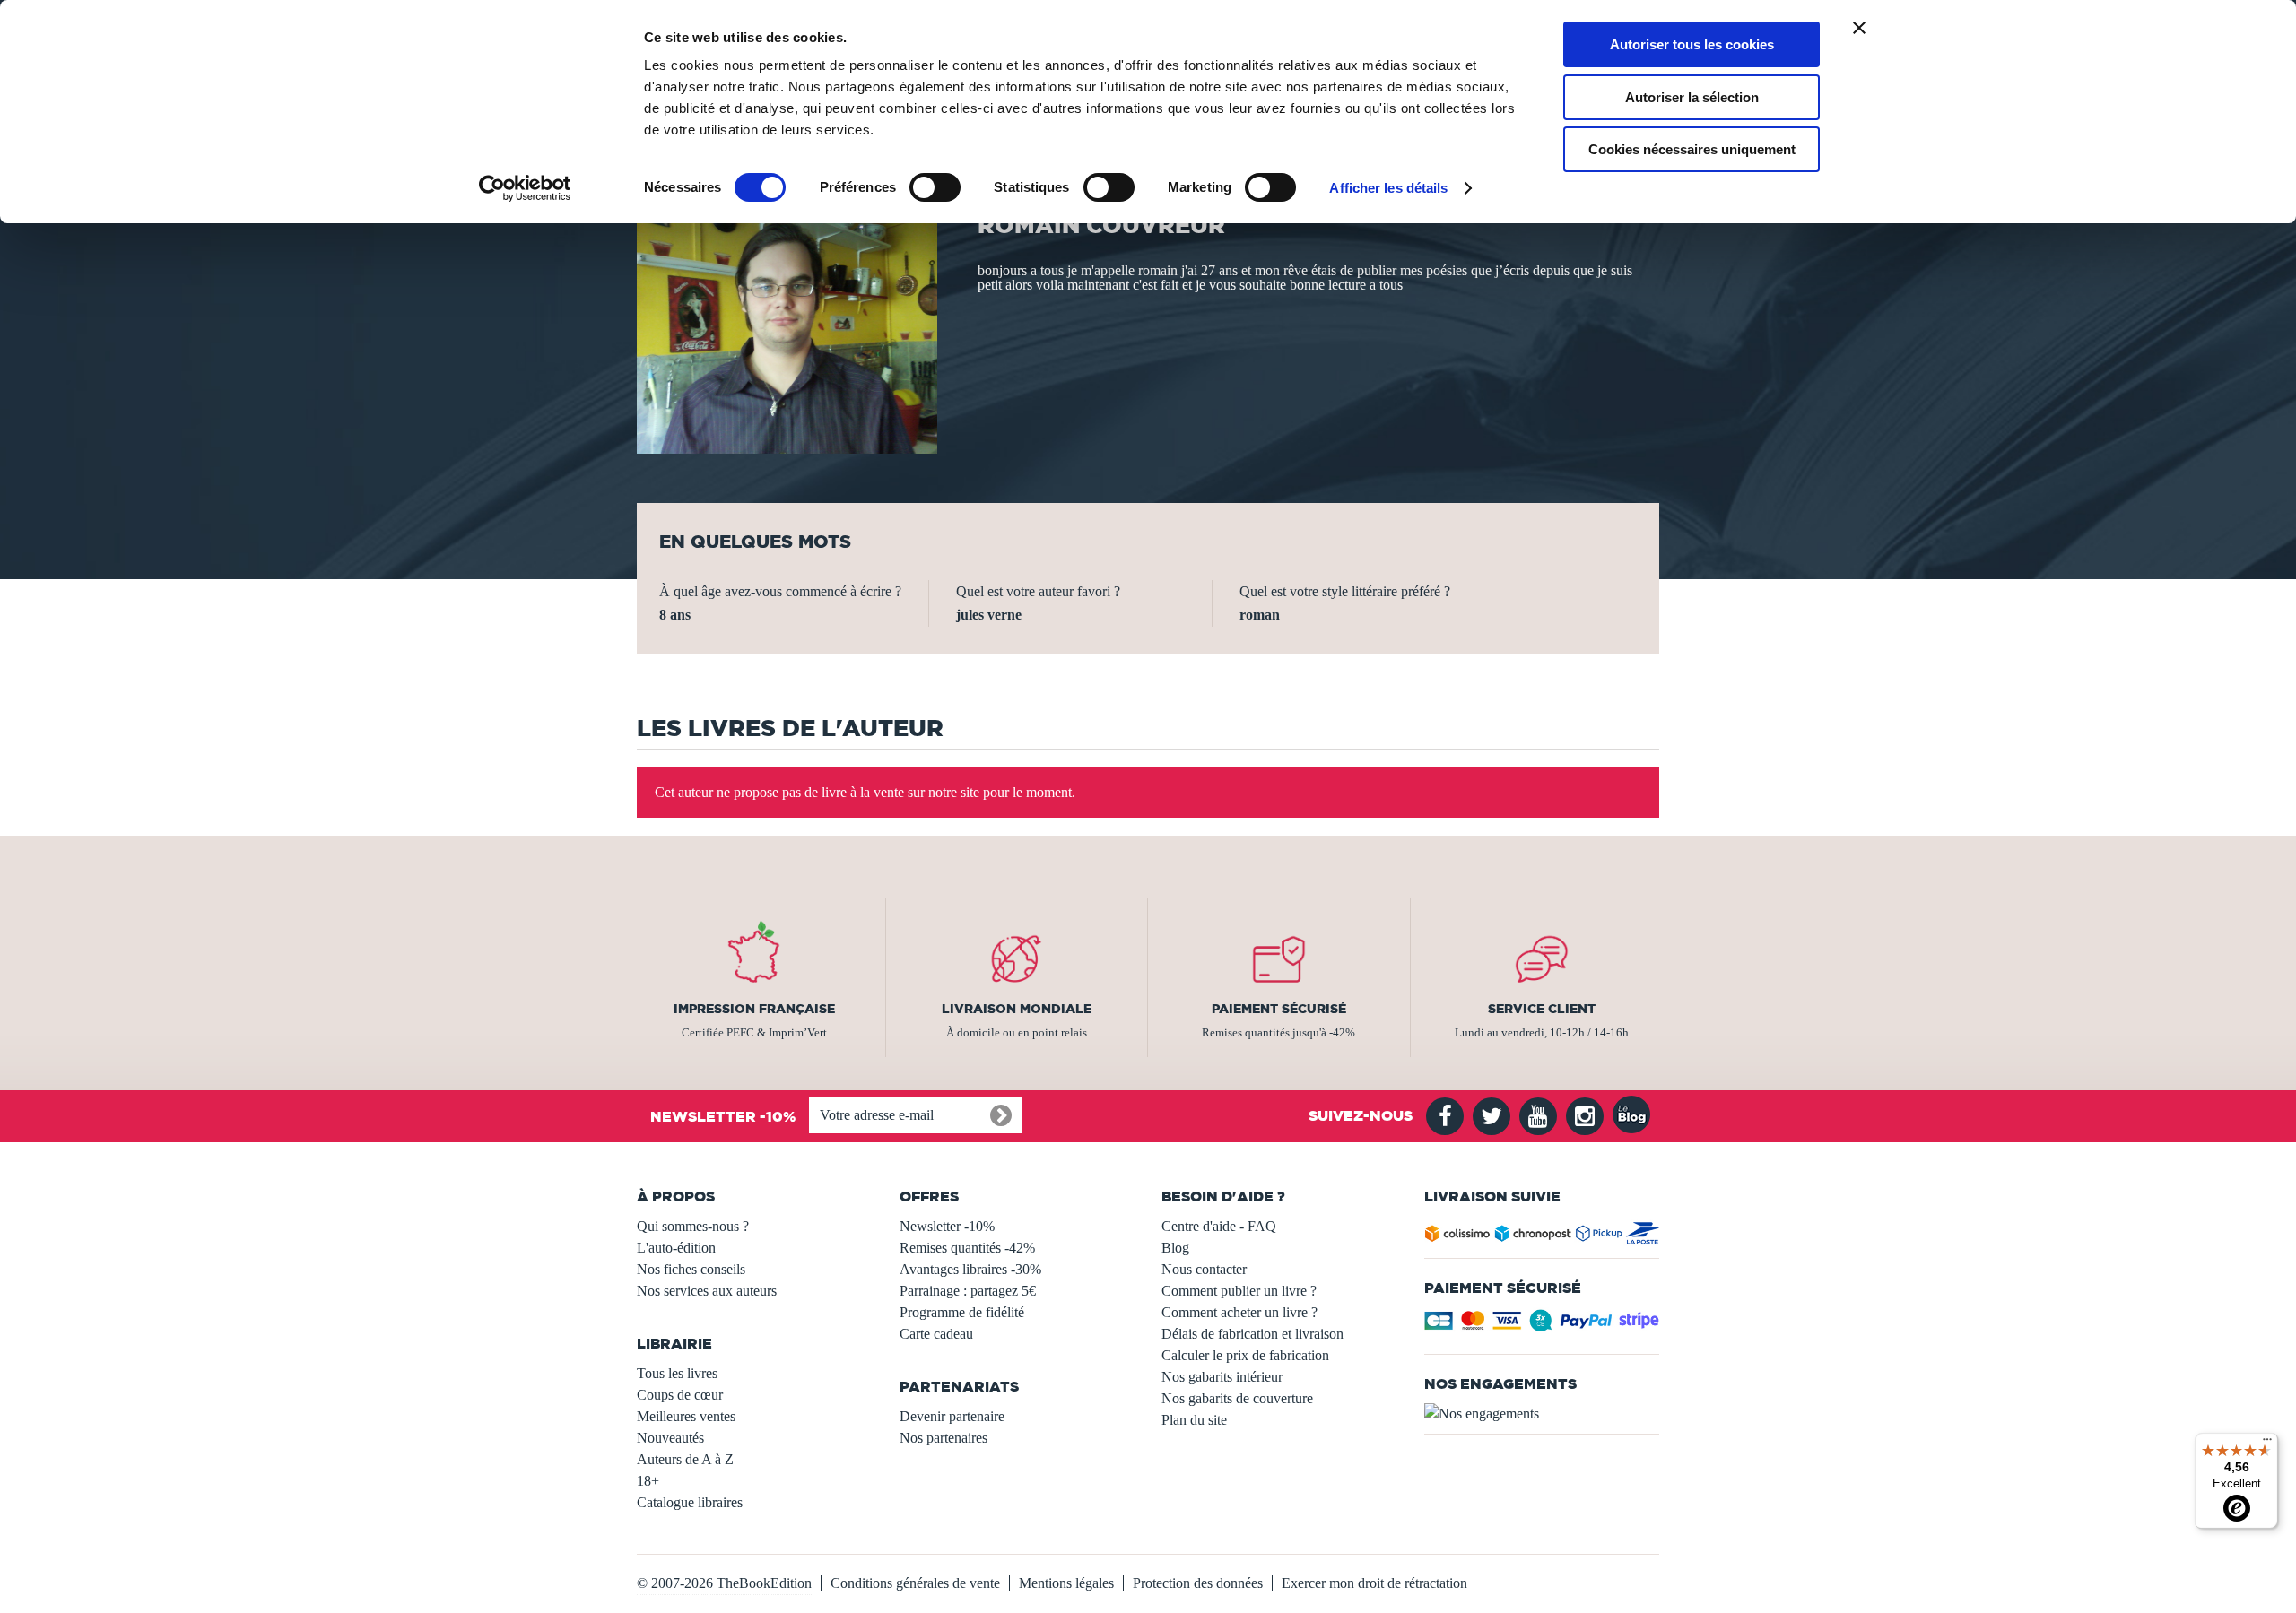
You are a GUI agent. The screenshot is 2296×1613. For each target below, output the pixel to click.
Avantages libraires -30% (970, 1269)
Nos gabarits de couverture (1237, 1398)
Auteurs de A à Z (685, 1459)
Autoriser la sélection (1692, 97)
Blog (1175, 1248)
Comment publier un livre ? (1239, 1291)
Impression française (754, 1009)
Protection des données (1198, 1583)
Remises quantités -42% (967, 1248)
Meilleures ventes (686, 1416)
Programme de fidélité (962, 1312)
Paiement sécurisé (1279, 1009)
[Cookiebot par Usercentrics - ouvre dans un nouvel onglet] (525, 188)
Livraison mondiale (1017, 1009)
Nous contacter (1204, 1269)
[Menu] (2267, 1444)
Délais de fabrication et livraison (1252, 1334)
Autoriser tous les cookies (1692, 44)
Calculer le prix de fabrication (1245, 1355)
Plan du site (1194, 1420)
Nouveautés (670, 1438)
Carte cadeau (936, 1334)
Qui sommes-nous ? (693, 1226)
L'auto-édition (676, 1248)
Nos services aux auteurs (707, 1291)
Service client (1542, 1009)
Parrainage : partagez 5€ (968, 1291)
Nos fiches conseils (691, 1269)
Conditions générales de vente (915, 1583)
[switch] (935, 187)
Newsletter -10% (947, 1226)
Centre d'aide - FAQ (1219, 1226)
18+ (648, 1481)
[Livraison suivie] (1542, 1237)
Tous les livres (677, 1373)
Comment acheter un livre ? (1239, 1312)
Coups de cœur (680, 1395)
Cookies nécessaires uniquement (1692, 149)
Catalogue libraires (690, 1502)
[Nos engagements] (1542, 1414)
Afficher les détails (1388, 188)
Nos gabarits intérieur (1222, 1377)
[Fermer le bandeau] (1859, 28)
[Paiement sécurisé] (1542, 1326)
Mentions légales (1066, 1583)
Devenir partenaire (952, 1416)
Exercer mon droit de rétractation (1374, 1583)
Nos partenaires (944, 1438)
